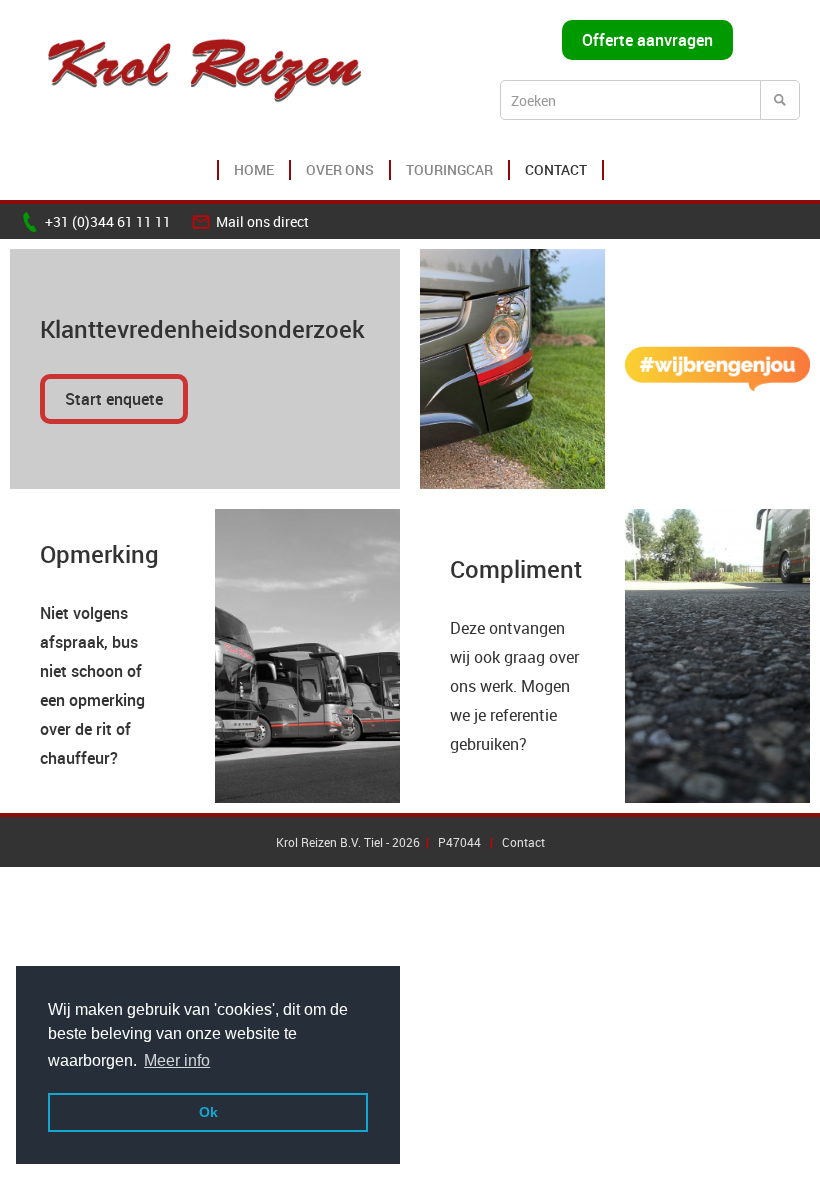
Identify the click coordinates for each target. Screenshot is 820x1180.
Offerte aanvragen (647, 40)
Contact (556, 169)
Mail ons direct (262, 221)
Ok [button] (208, 1112)
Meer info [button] (177, 1060)
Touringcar (449, 169)
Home (254, 169)
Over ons (340, 169)
